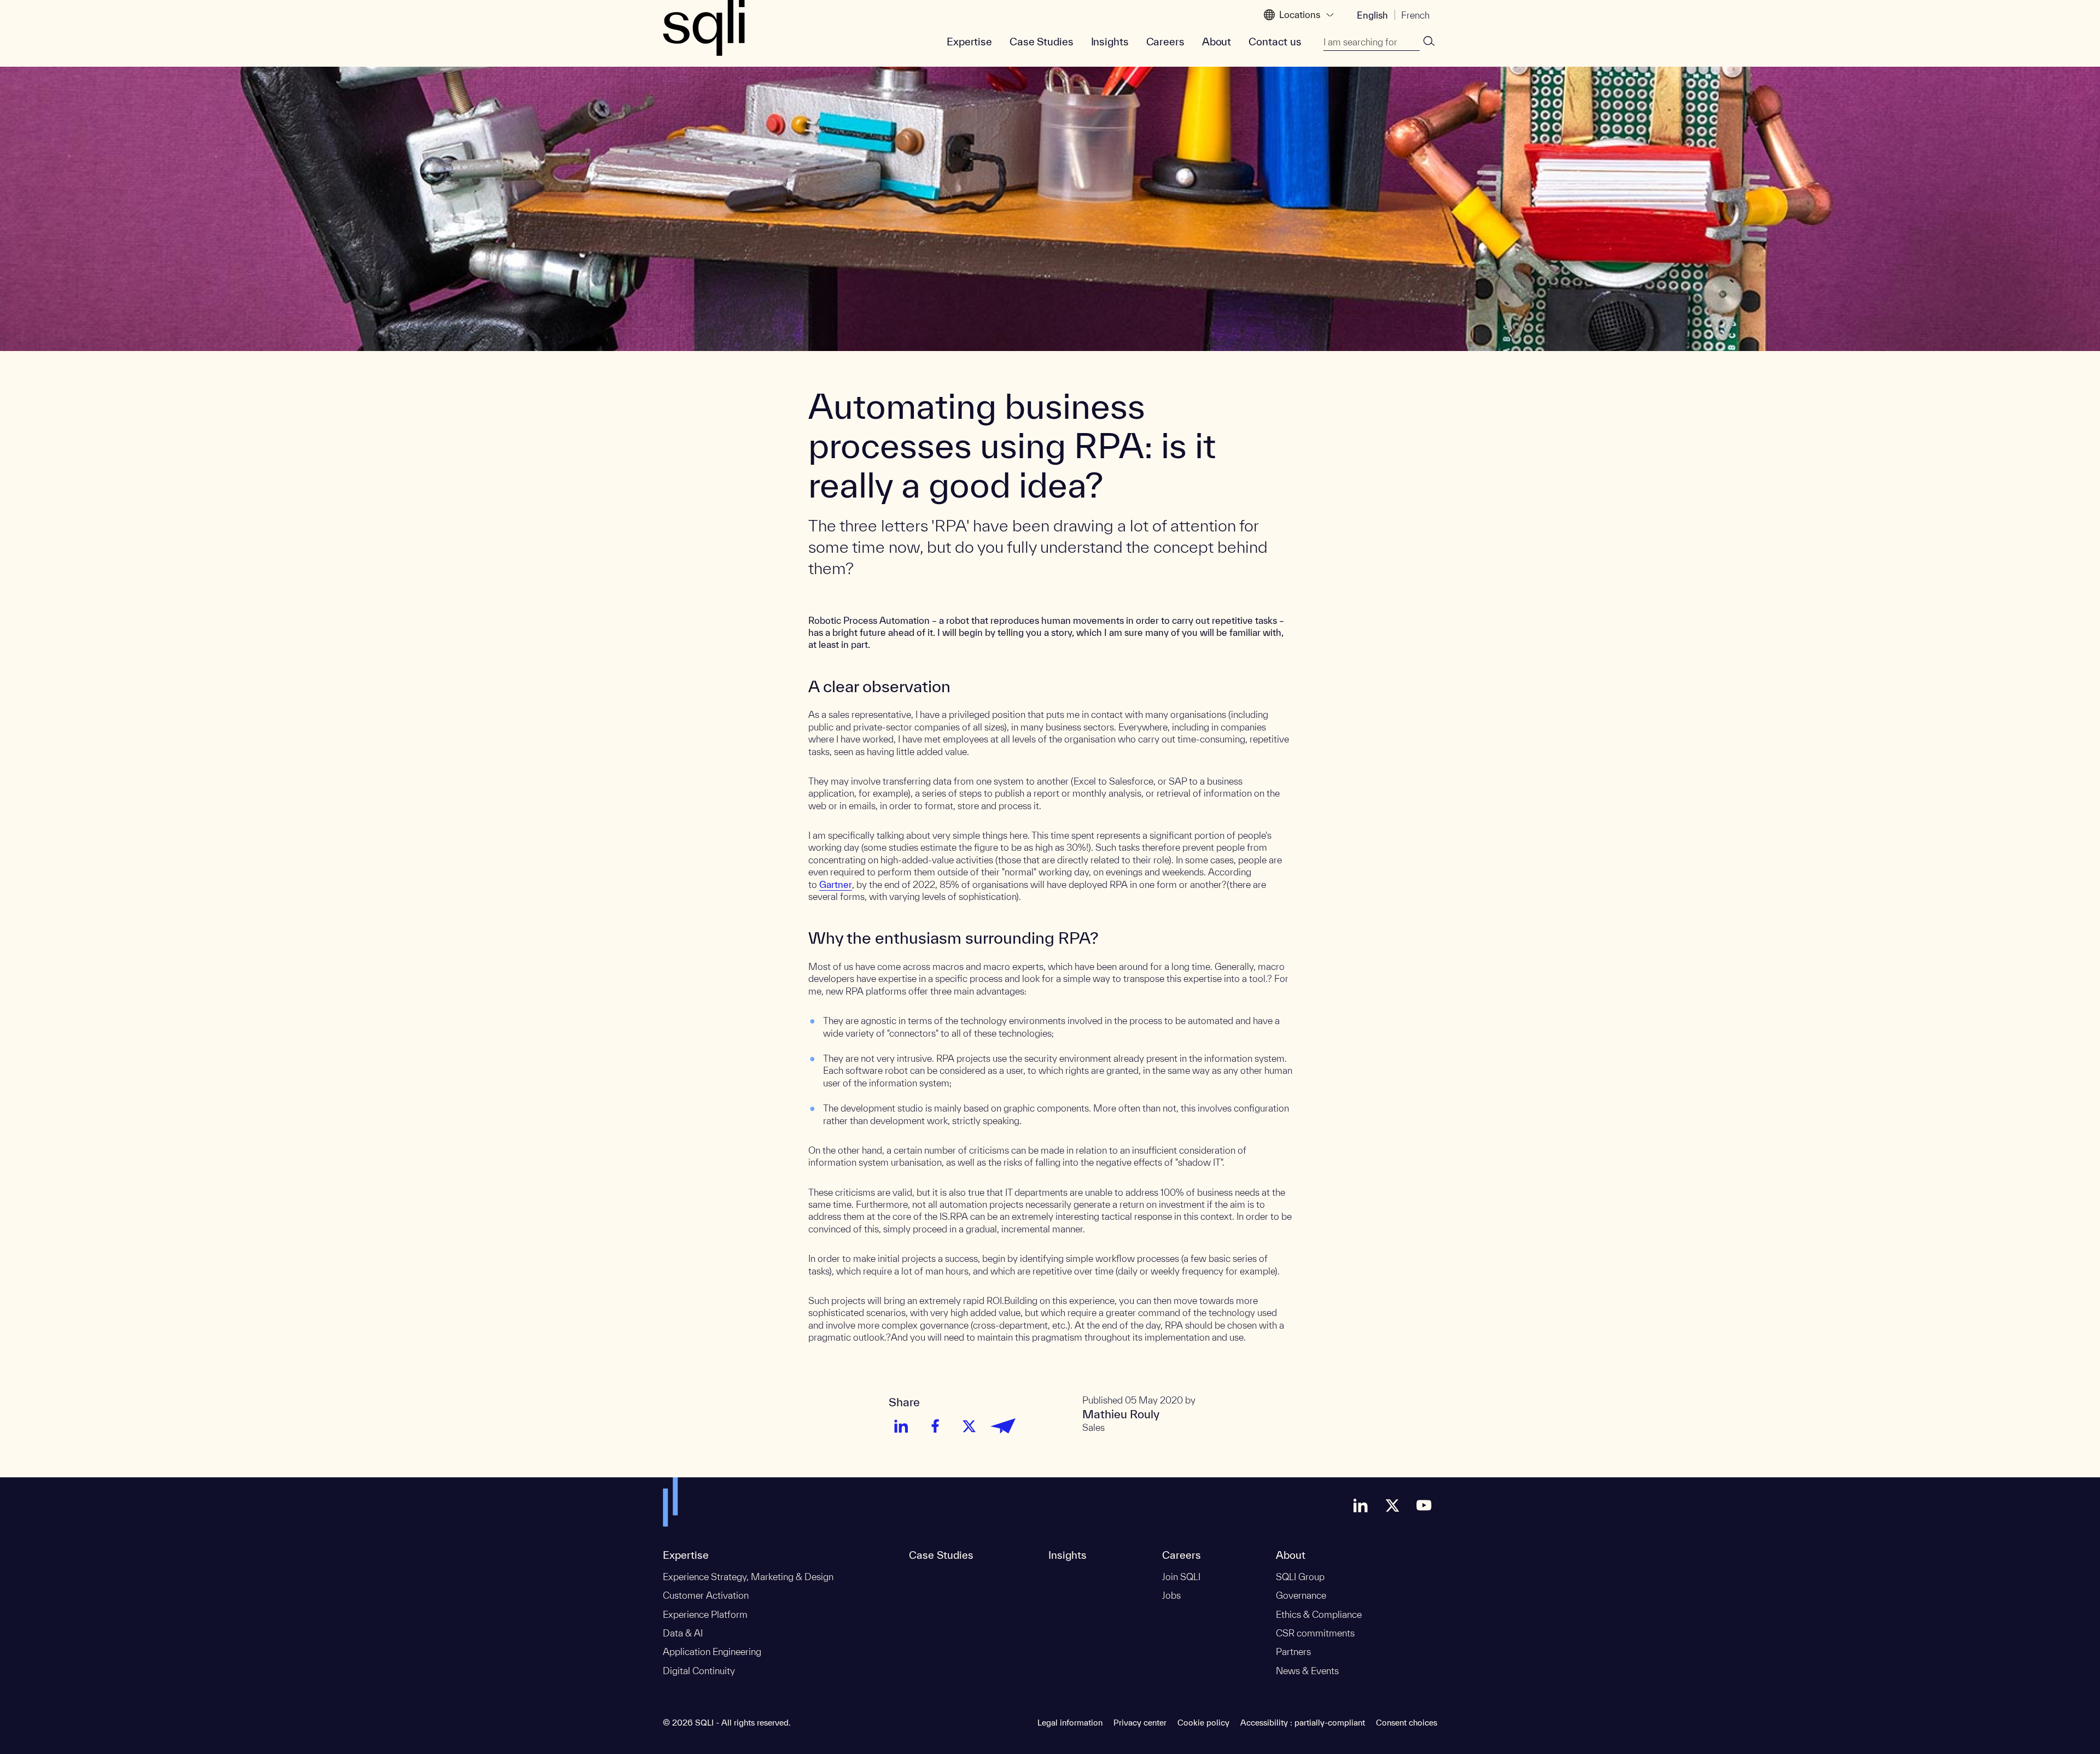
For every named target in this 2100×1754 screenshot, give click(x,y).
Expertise (969, 42)
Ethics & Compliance (1319, 1614)
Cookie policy (1203, 1723)
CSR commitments (1315, 1633)
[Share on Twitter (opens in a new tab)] (969, 1426)
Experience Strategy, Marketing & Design (748, 1577)
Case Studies (1042, 42)
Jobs (1171, 1595)
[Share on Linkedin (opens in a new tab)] (901, 1426)
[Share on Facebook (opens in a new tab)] (935, 1426)
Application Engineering (712, 1651)
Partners (1293, 1651)
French (1415, 15)
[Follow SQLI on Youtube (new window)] (1424, 1505)
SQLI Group (1300, 1577)
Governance (1301, 1595)
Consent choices (1407, 1723)
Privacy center (1140, 1723)
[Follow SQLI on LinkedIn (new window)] (1361, 1505)
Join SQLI (1181, 1577)
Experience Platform (705, 1614)
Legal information (1070, 1723)
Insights (1110, 42)
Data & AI (683, 1633)
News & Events (1307, 1671)
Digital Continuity (699, 1671)
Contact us (1275, 42)
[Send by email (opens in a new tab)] (1003, 1426)
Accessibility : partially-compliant (1303, 1723)
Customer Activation (706, 1595)
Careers (1165, 42)
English (1372, 15)
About (1217, 42)
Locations (1300, 14)
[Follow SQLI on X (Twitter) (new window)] (1392, 1505)
